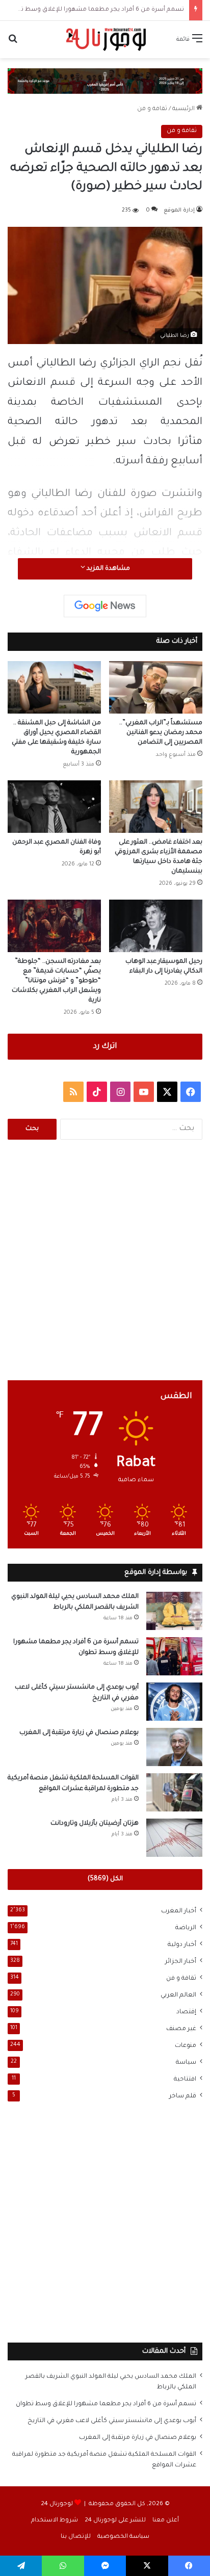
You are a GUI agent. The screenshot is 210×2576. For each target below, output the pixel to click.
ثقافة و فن (152, 109)
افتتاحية (185, 2080)
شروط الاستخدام (55, 2521)
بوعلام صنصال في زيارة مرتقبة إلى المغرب (79, 1733)
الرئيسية (184, 109)
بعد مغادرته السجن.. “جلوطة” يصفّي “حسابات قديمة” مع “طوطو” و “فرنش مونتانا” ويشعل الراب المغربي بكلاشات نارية (56, 981)
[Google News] (105, 606)
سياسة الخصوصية (123, 2537)
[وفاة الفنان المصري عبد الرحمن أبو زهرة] (54, 807)
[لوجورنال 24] (105, 40)
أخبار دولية (182, 1945)
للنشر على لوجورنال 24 (115, 2521)
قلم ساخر (183, 2096)
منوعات (186, 2046)
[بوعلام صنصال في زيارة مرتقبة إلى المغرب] (174, 1747)
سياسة (186, 2063)
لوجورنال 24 (57, 2504)
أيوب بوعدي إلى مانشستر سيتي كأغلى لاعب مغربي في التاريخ (112, 2421)
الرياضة (186, 1928)
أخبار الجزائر (181, 1962)
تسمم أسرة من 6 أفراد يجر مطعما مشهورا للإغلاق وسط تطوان (95, 10)
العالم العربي (178, 1995)
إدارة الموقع (179, 211)
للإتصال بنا (76, 2537)
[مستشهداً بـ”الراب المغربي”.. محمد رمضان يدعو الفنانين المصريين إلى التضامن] (156, 687)
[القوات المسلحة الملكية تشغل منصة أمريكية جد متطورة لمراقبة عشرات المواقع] (174, 1792)
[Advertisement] (105, 1260)
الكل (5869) (105, 1879)
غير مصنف (181, 2029)
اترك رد (105, 1047)
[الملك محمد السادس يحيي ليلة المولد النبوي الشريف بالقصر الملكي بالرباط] (174, 1611)
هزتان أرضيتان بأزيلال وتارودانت (95, 1824)
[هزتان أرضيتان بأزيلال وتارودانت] (174, 1838)
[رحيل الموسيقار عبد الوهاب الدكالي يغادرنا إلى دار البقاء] (156, 926)
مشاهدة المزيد (108, 569)
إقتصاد (186, 2012)
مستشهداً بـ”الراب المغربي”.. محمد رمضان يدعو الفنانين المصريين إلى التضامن (161, 733)
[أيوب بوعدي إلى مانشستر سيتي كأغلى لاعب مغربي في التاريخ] (174, 1702)
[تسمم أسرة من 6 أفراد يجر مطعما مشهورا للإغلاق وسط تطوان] (174, 1656)
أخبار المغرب (179, 1911)
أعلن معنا (166, 2521)
